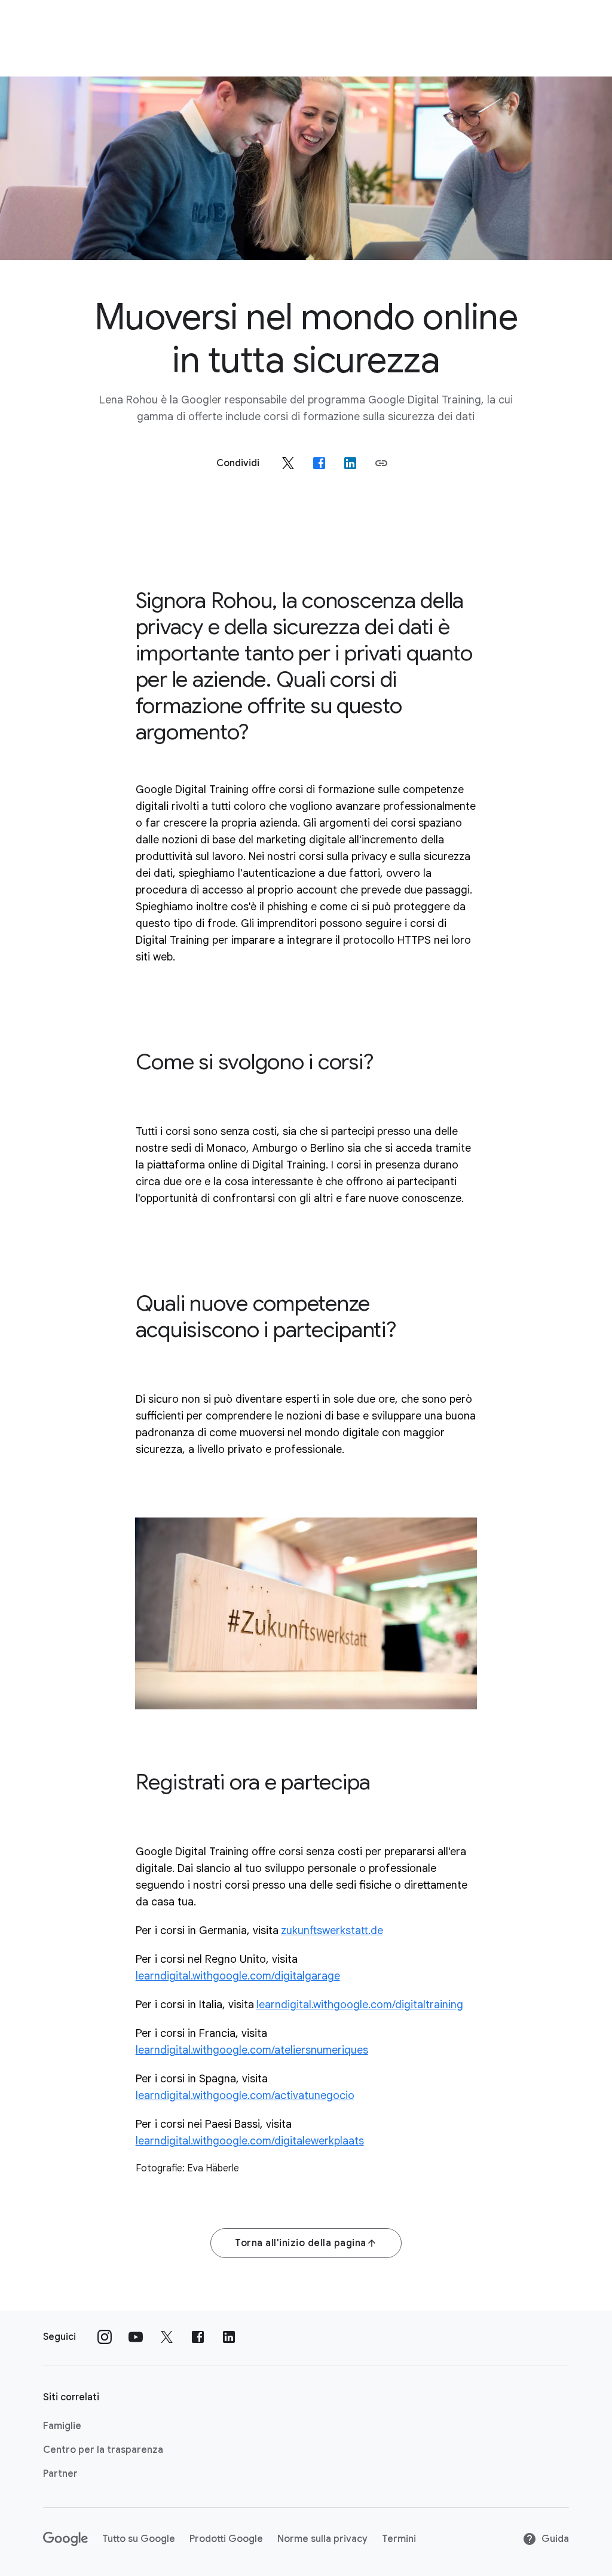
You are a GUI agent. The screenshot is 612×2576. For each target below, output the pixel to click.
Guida (555, 2539)
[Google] (65, 2539)
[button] (381, 463)
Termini (399, 2539)
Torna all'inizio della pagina (301, 2243)
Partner (60, 2474)
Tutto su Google (139, 2539)
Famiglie (62, 2426)
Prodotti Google (226, 2539)
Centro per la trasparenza (103, 2450)
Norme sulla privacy (322, 2539)
